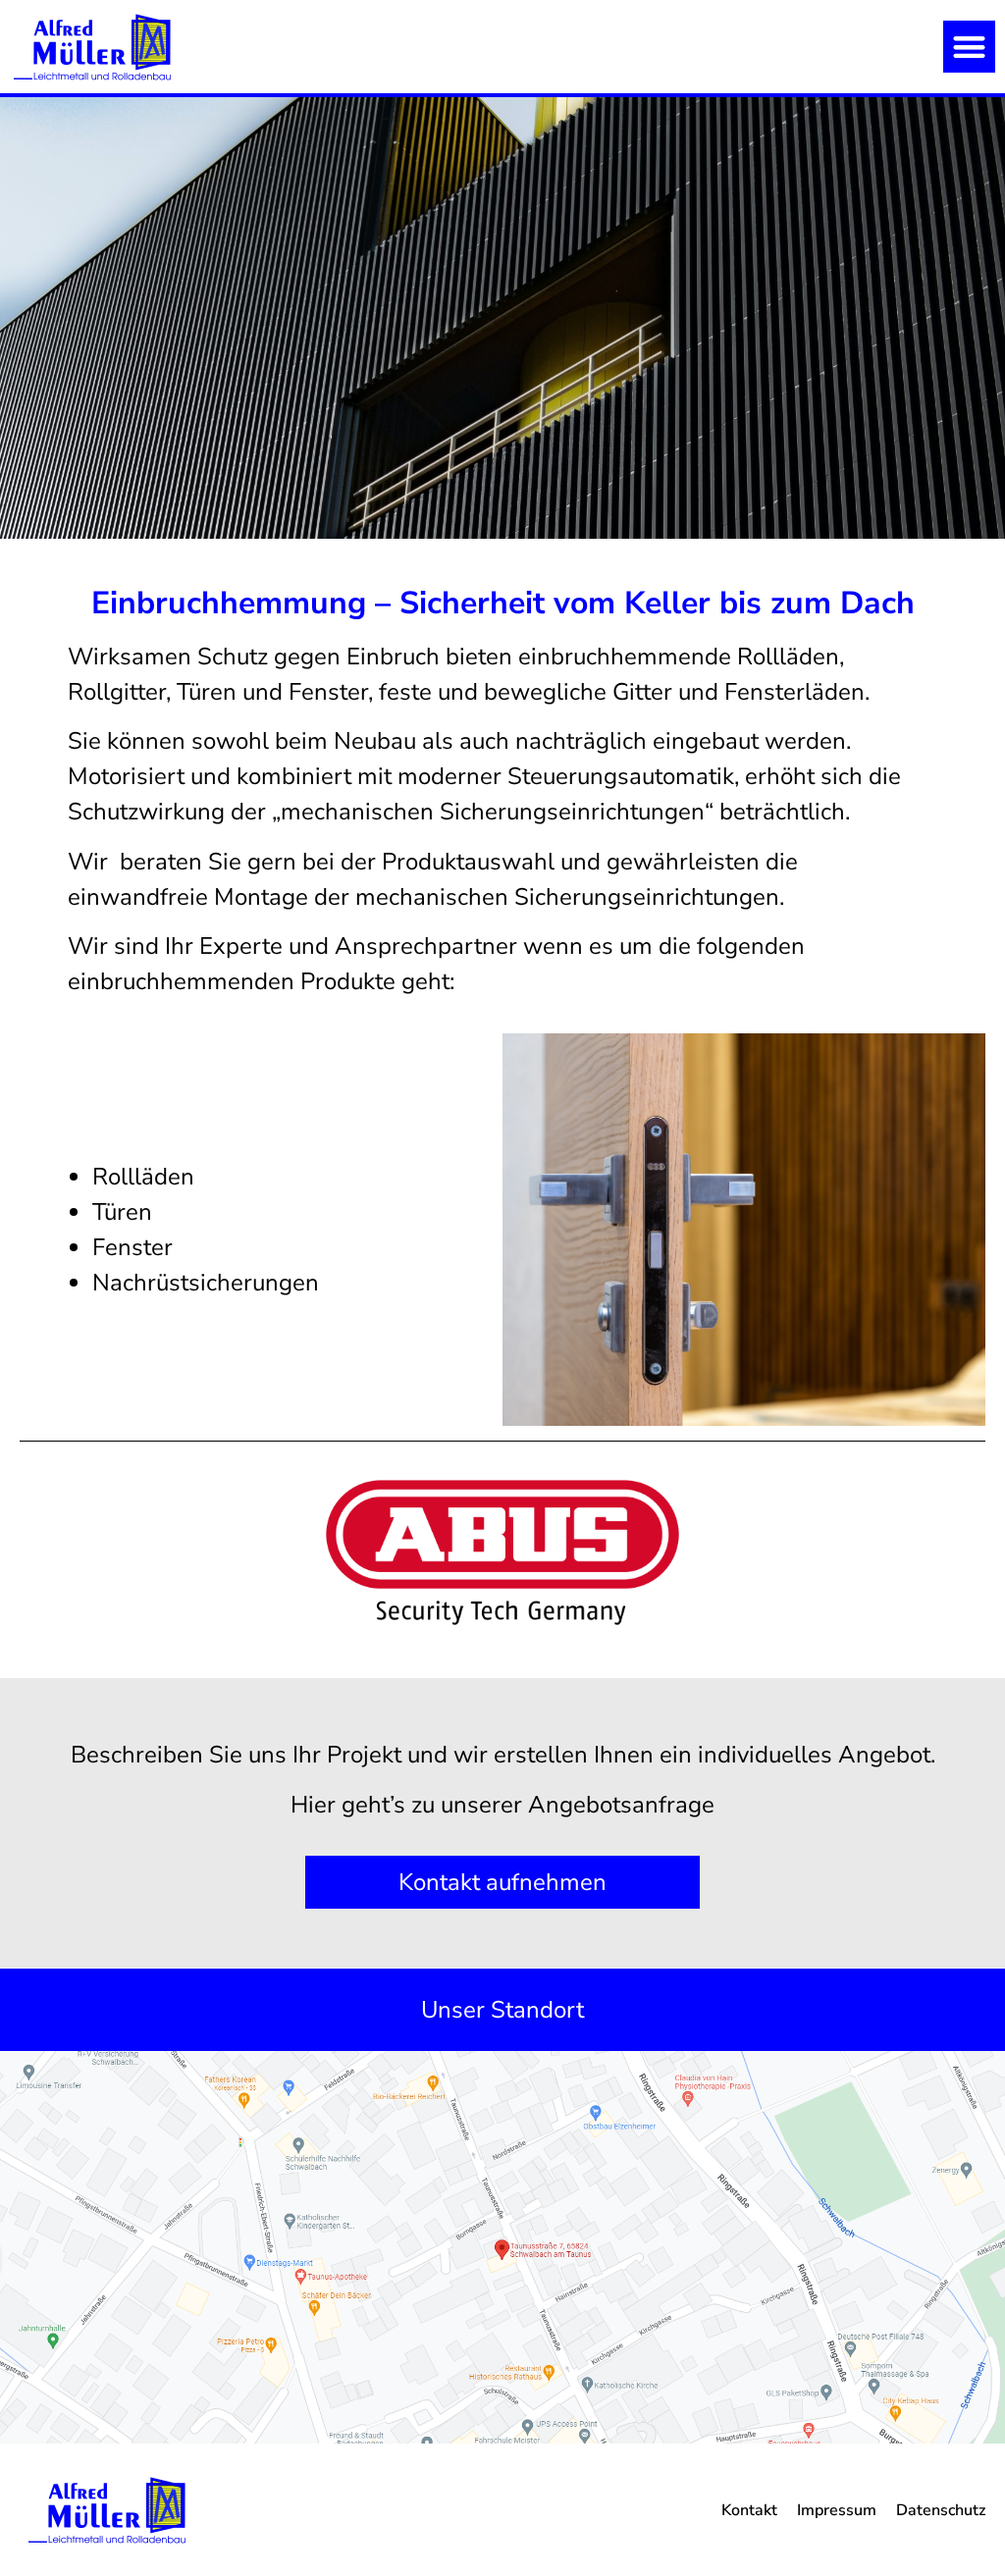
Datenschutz (941, 2510)
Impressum (837, 2510)
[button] (969, 47)
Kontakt (749, 2510)
